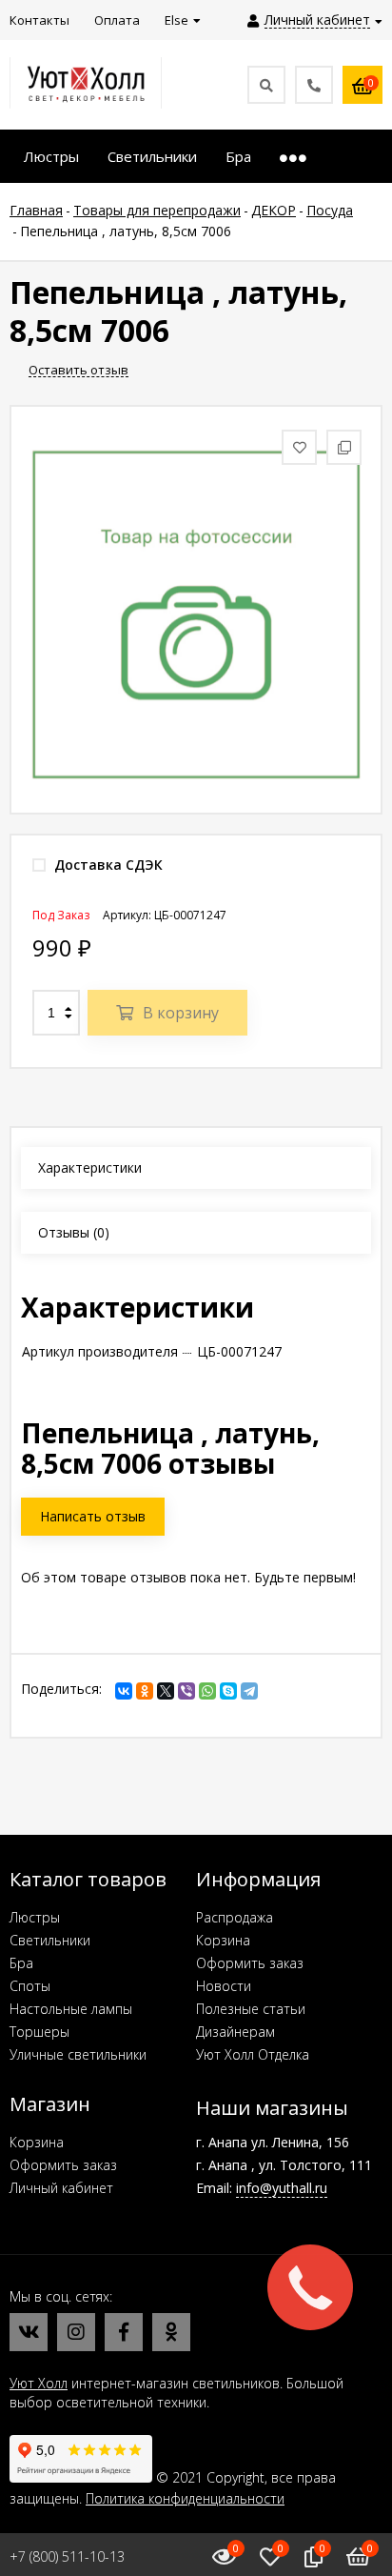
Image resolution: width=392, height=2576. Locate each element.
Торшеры (39, 2032)
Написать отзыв (93, 1516)
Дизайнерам (235, 2032)
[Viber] (186, 1691)
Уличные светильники (78, 2054)
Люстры (35, 1917)
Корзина (223, 1940)
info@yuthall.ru (282, 2188)
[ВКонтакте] (124, 1691)
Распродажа (235, 1917)
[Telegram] (249, 1691)
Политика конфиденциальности (185, 2498)
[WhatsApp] (207, 1691)
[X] (166, 1691)
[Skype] (228, 1691)
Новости (224, 1986)
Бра (21, 1963)
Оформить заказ (250, 1963)
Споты (30, 1986)
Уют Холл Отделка (253, 2054)
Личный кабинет (61, 2188)
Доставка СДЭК (107, 865)
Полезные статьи (251, 2009)
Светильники (50, 1940)
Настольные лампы (71, 2009)
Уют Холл (39, 2383)
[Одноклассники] (145, 1691)
